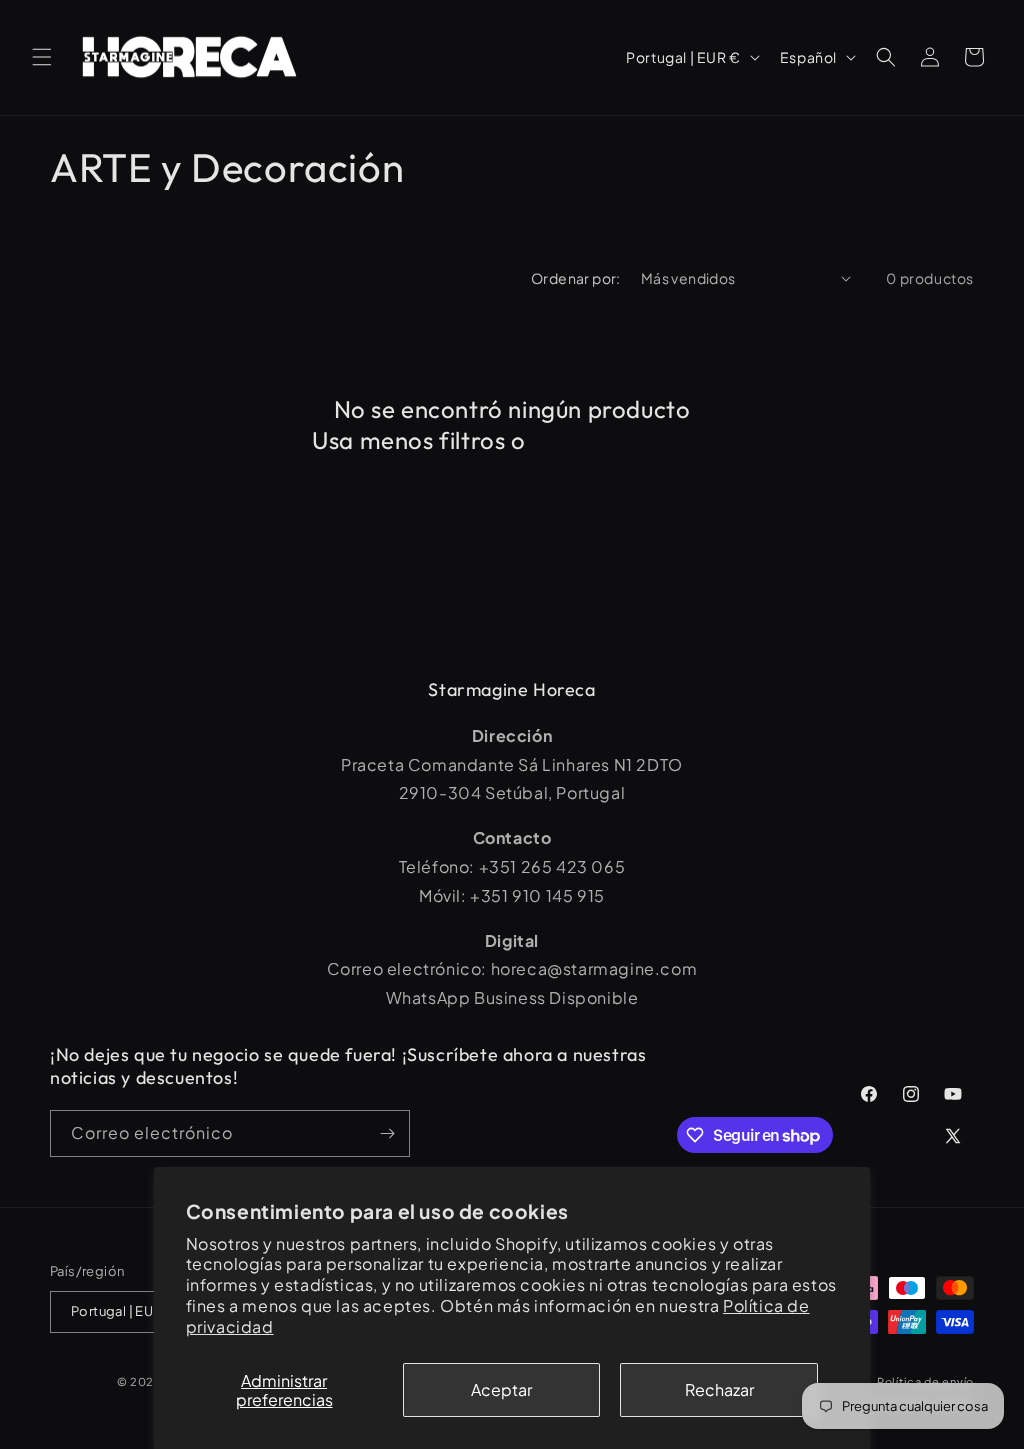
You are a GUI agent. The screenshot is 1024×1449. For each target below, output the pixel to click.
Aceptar (501, 1389)
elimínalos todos (621, 440)
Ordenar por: (576, 278)
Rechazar (719, 1389)
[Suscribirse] (387, 1133)
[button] (42, 57)
